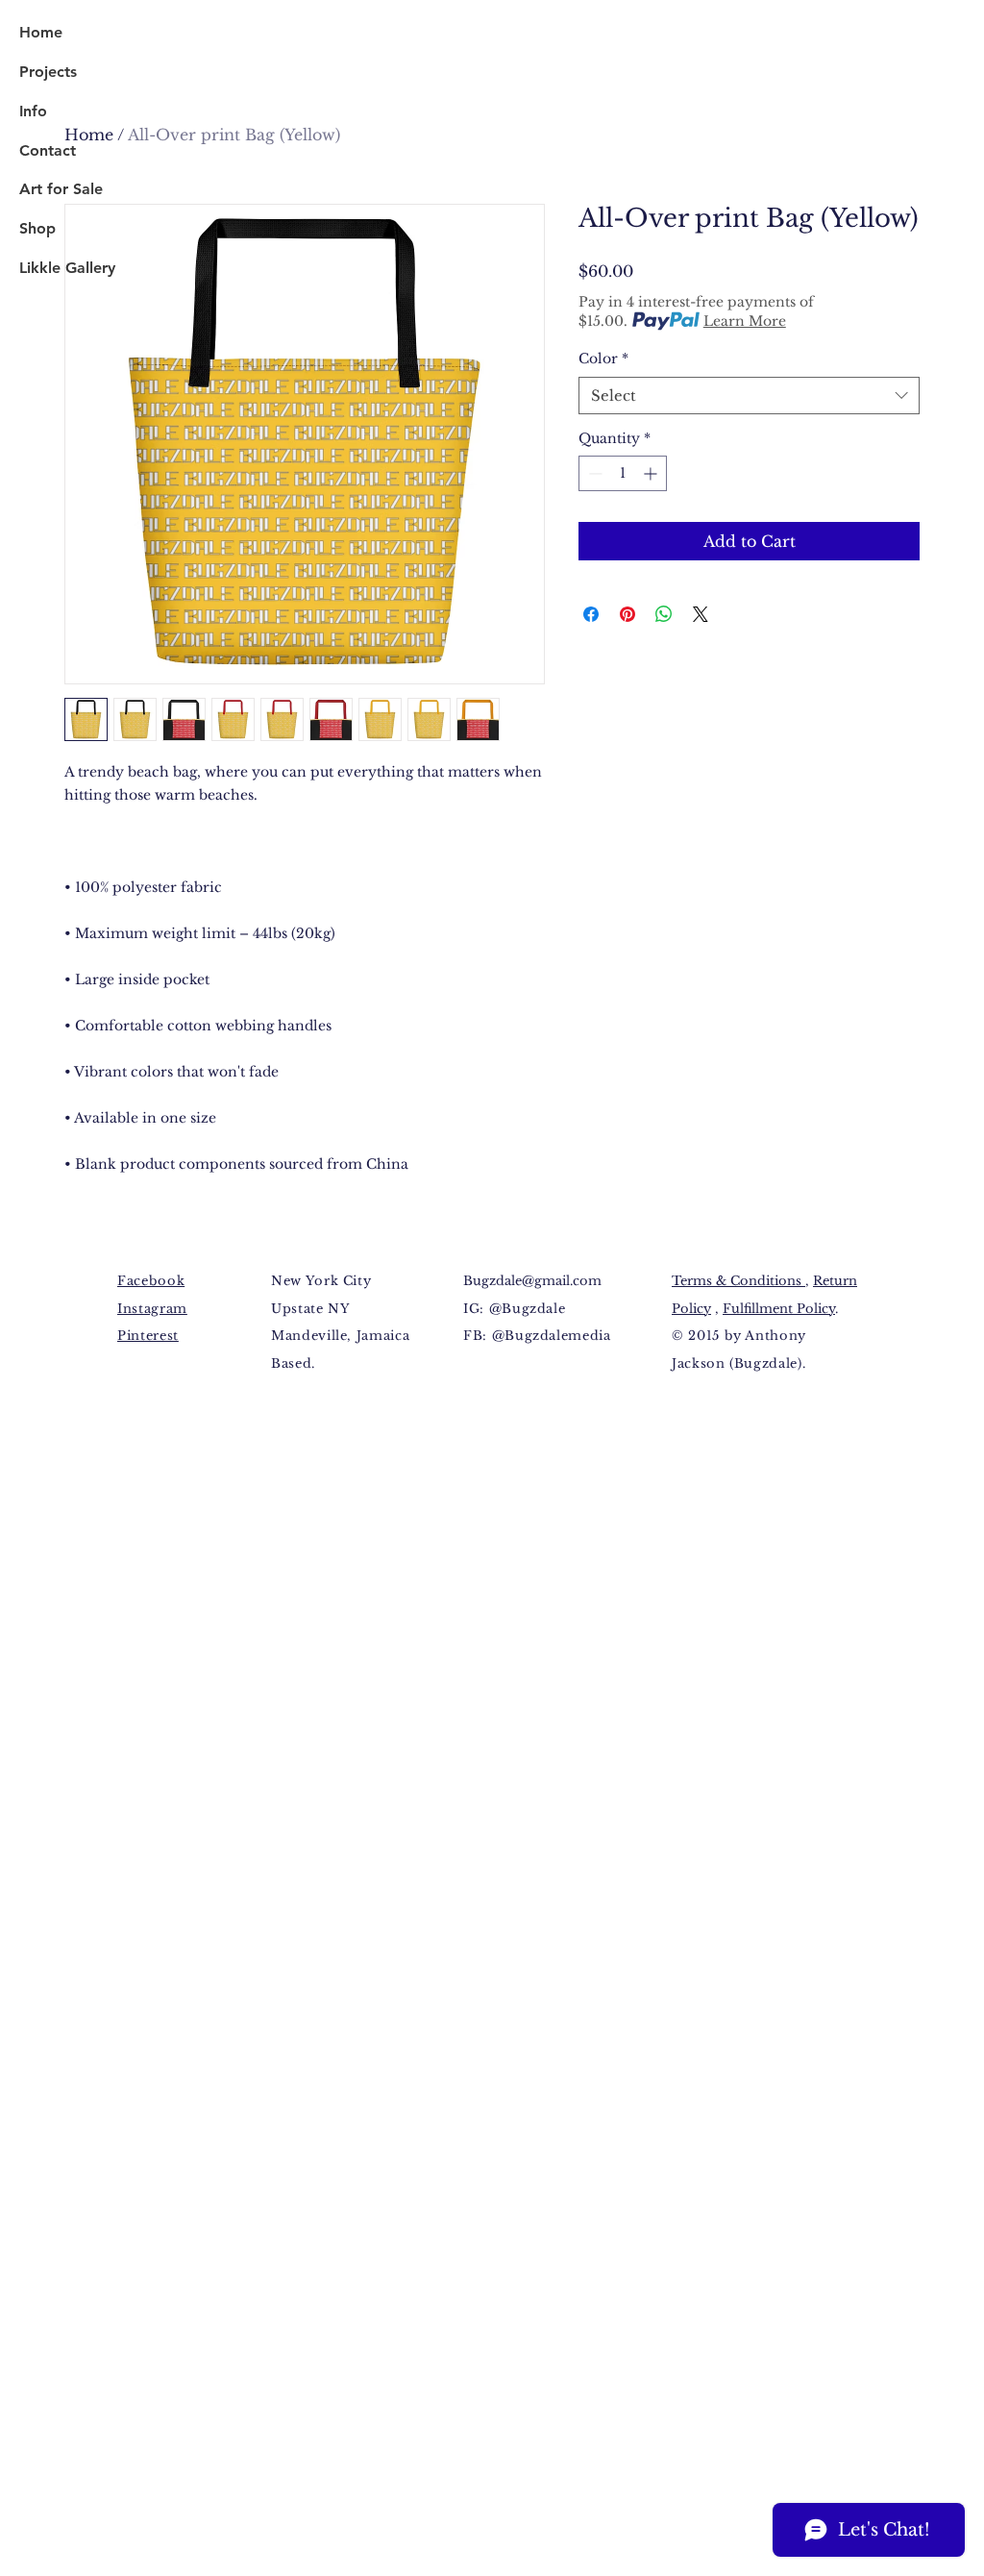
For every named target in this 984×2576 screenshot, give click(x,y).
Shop (37, 228)
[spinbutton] (623, 473)
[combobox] (749, 396)
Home (41, 32)
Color (603, 359)
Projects (48, 72)
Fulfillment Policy (779, 1309)
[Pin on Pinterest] (627, 614)
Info (33, 111)
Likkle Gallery (67, 268)
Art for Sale (61, 189)
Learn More (745, 321)
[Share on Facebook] (591, 614)
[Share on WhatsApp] (664, 614)
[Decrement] (593, 473)
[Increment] (652, 473)
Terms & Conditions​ (738, 1281)
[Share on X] (701, 614)
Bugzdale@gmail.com (532, 1281)
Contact (48, 150)
